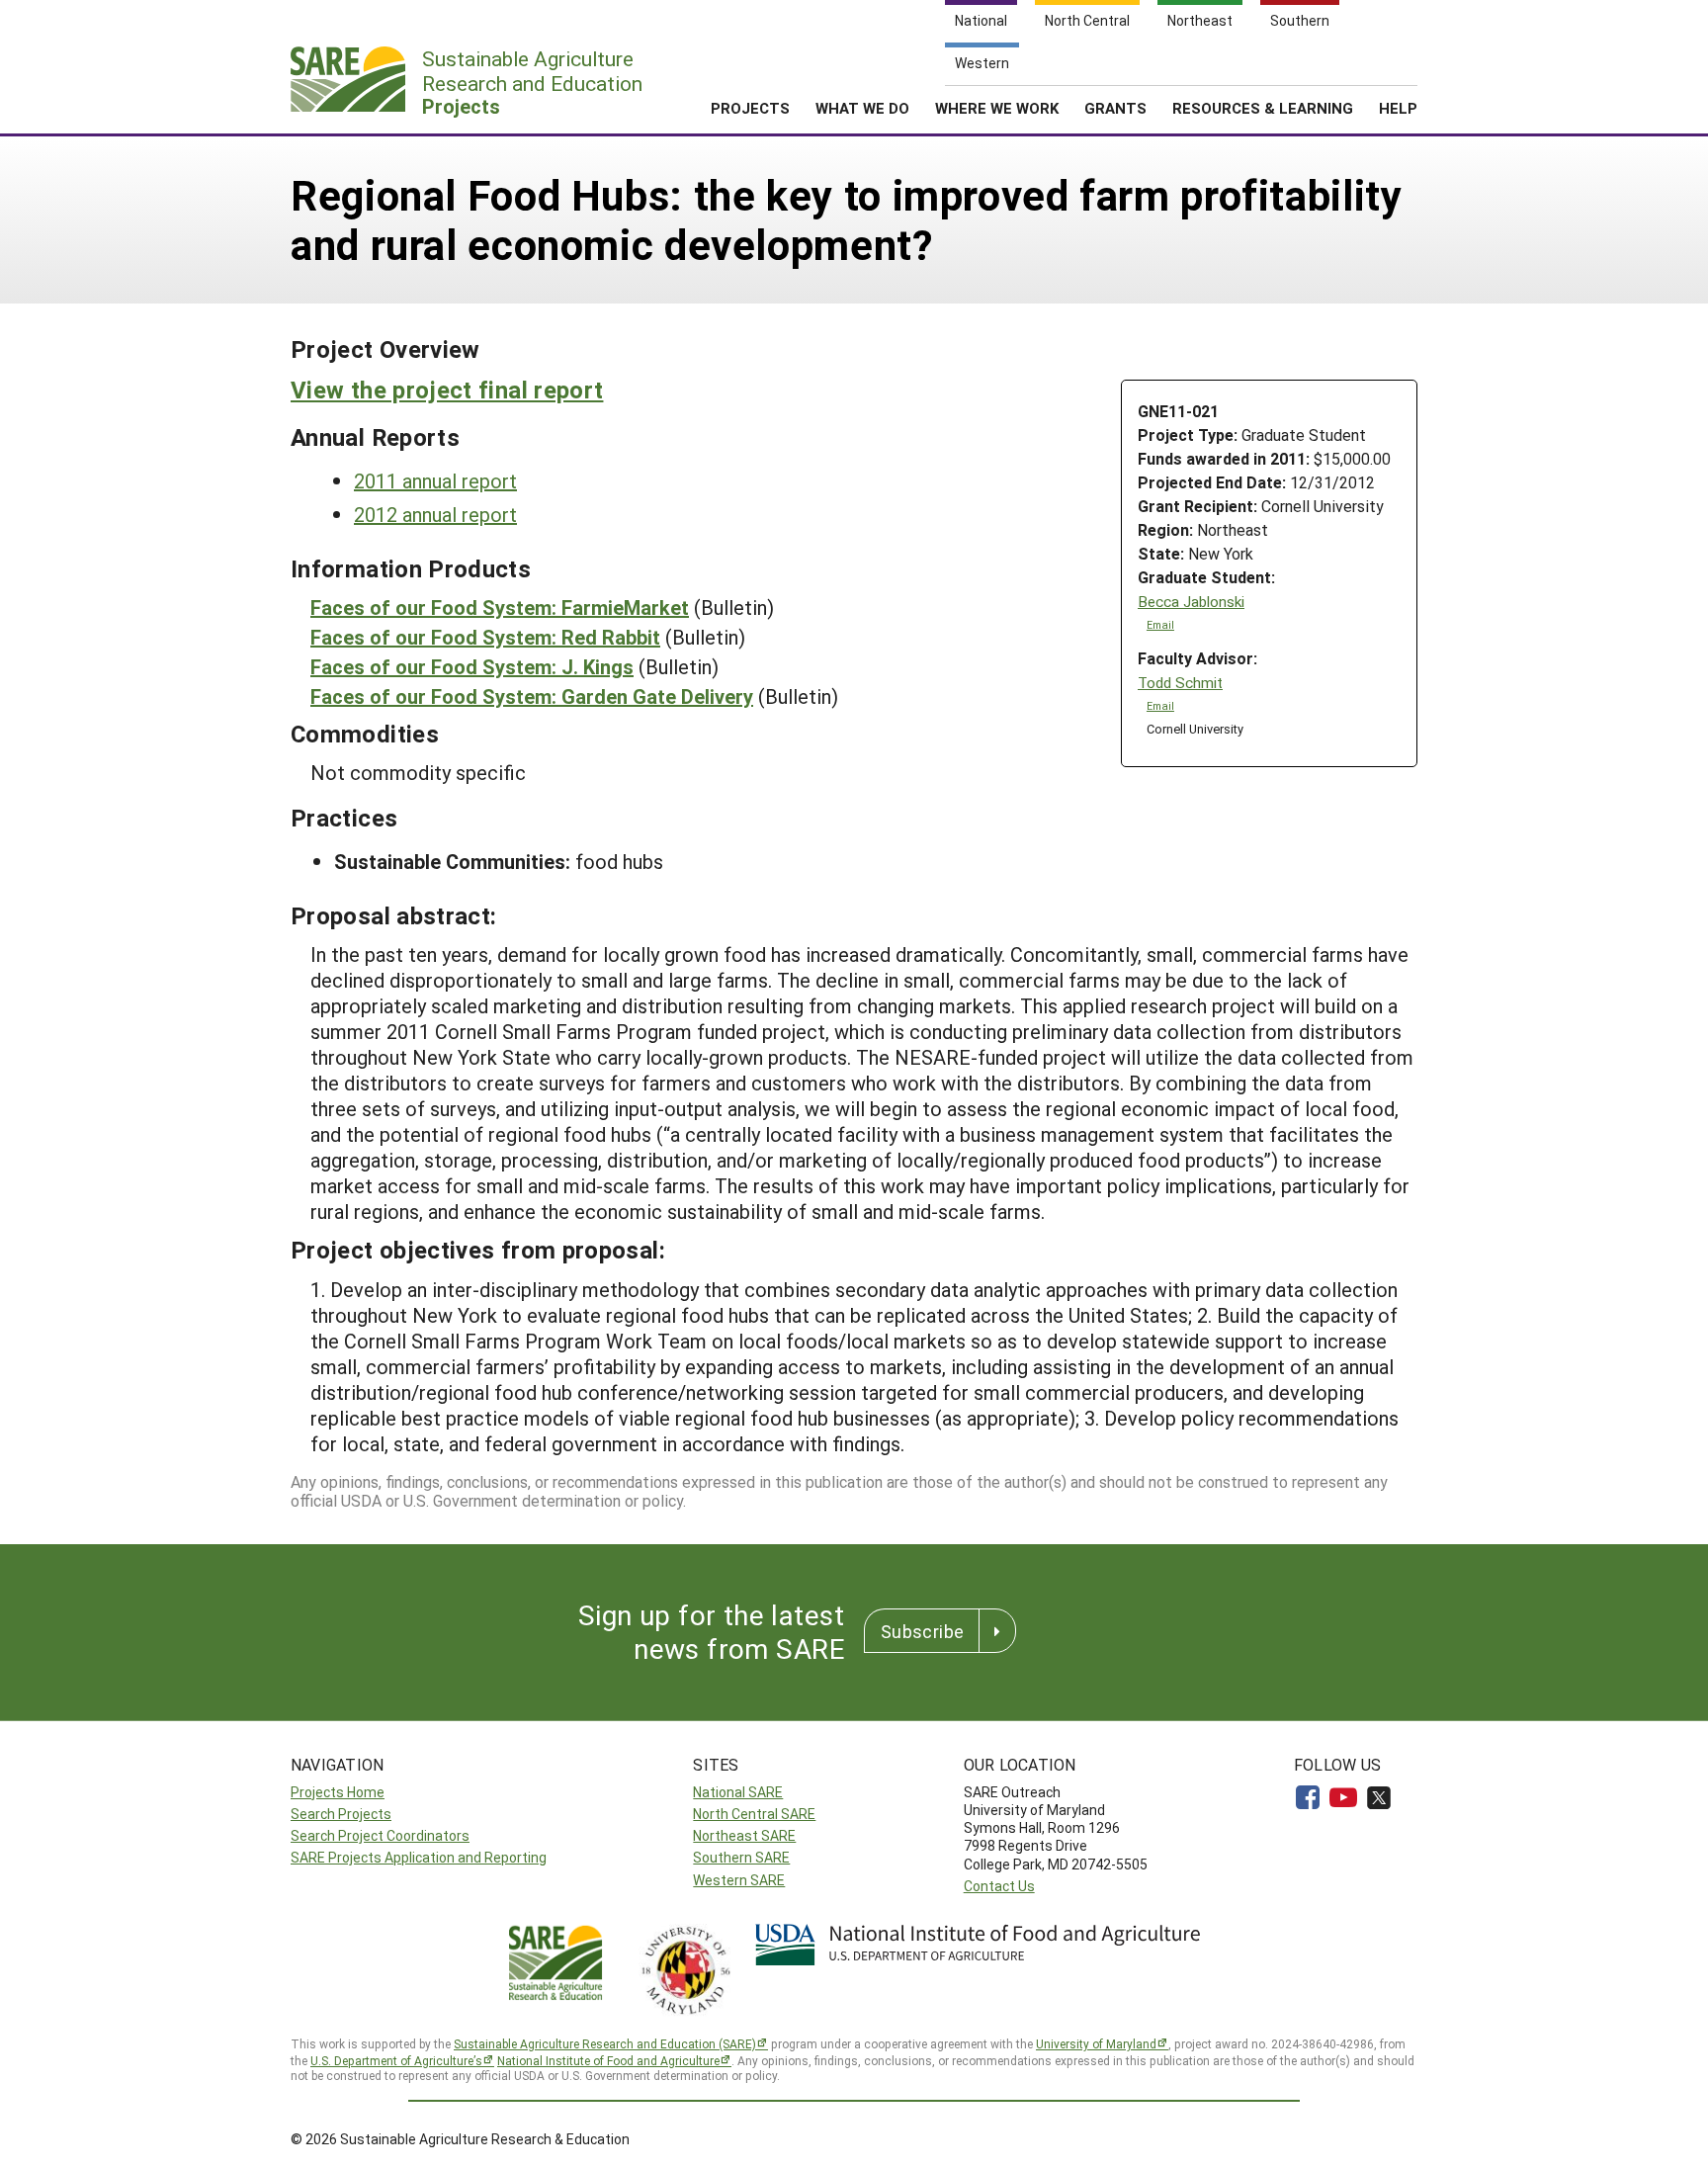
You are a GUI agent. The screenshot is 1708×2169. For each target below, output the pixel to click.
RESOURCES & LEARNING (1263, 108)
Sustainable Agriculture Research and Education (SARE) (605, 2043)
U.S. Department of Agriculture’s (396, 2060)
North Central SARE (754, 1814)
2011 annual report (435, 480)
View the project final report (447, 390)
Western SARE (739, 1880)
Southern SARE (741, 1857)
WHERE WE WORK (997, 108)
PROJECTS (750, 108)
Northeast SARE (744, 1835)
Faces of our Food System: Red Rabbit (485, 637)
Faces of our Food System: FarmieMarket (500, 607)
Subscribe (922, 1631)
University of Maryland (1096, 2043)
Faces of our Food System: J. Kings (472, 666)
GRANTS (1115, 108)
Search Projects (341, 1814)
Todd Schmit (1180, 683)
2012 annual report (435, 514)
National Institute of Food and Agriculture (608, 2060)
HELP (1398, 108)
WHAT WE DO (862, 108)
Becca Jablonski (1191, 602)
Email (1160, 625)
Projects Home (338, 1792)
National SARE (738, 1792)
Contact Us (999, 1886)
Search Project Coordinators (380, 1835)
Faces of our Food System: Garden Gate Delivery (532, 696)
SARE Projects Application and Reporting (419, 1857)
